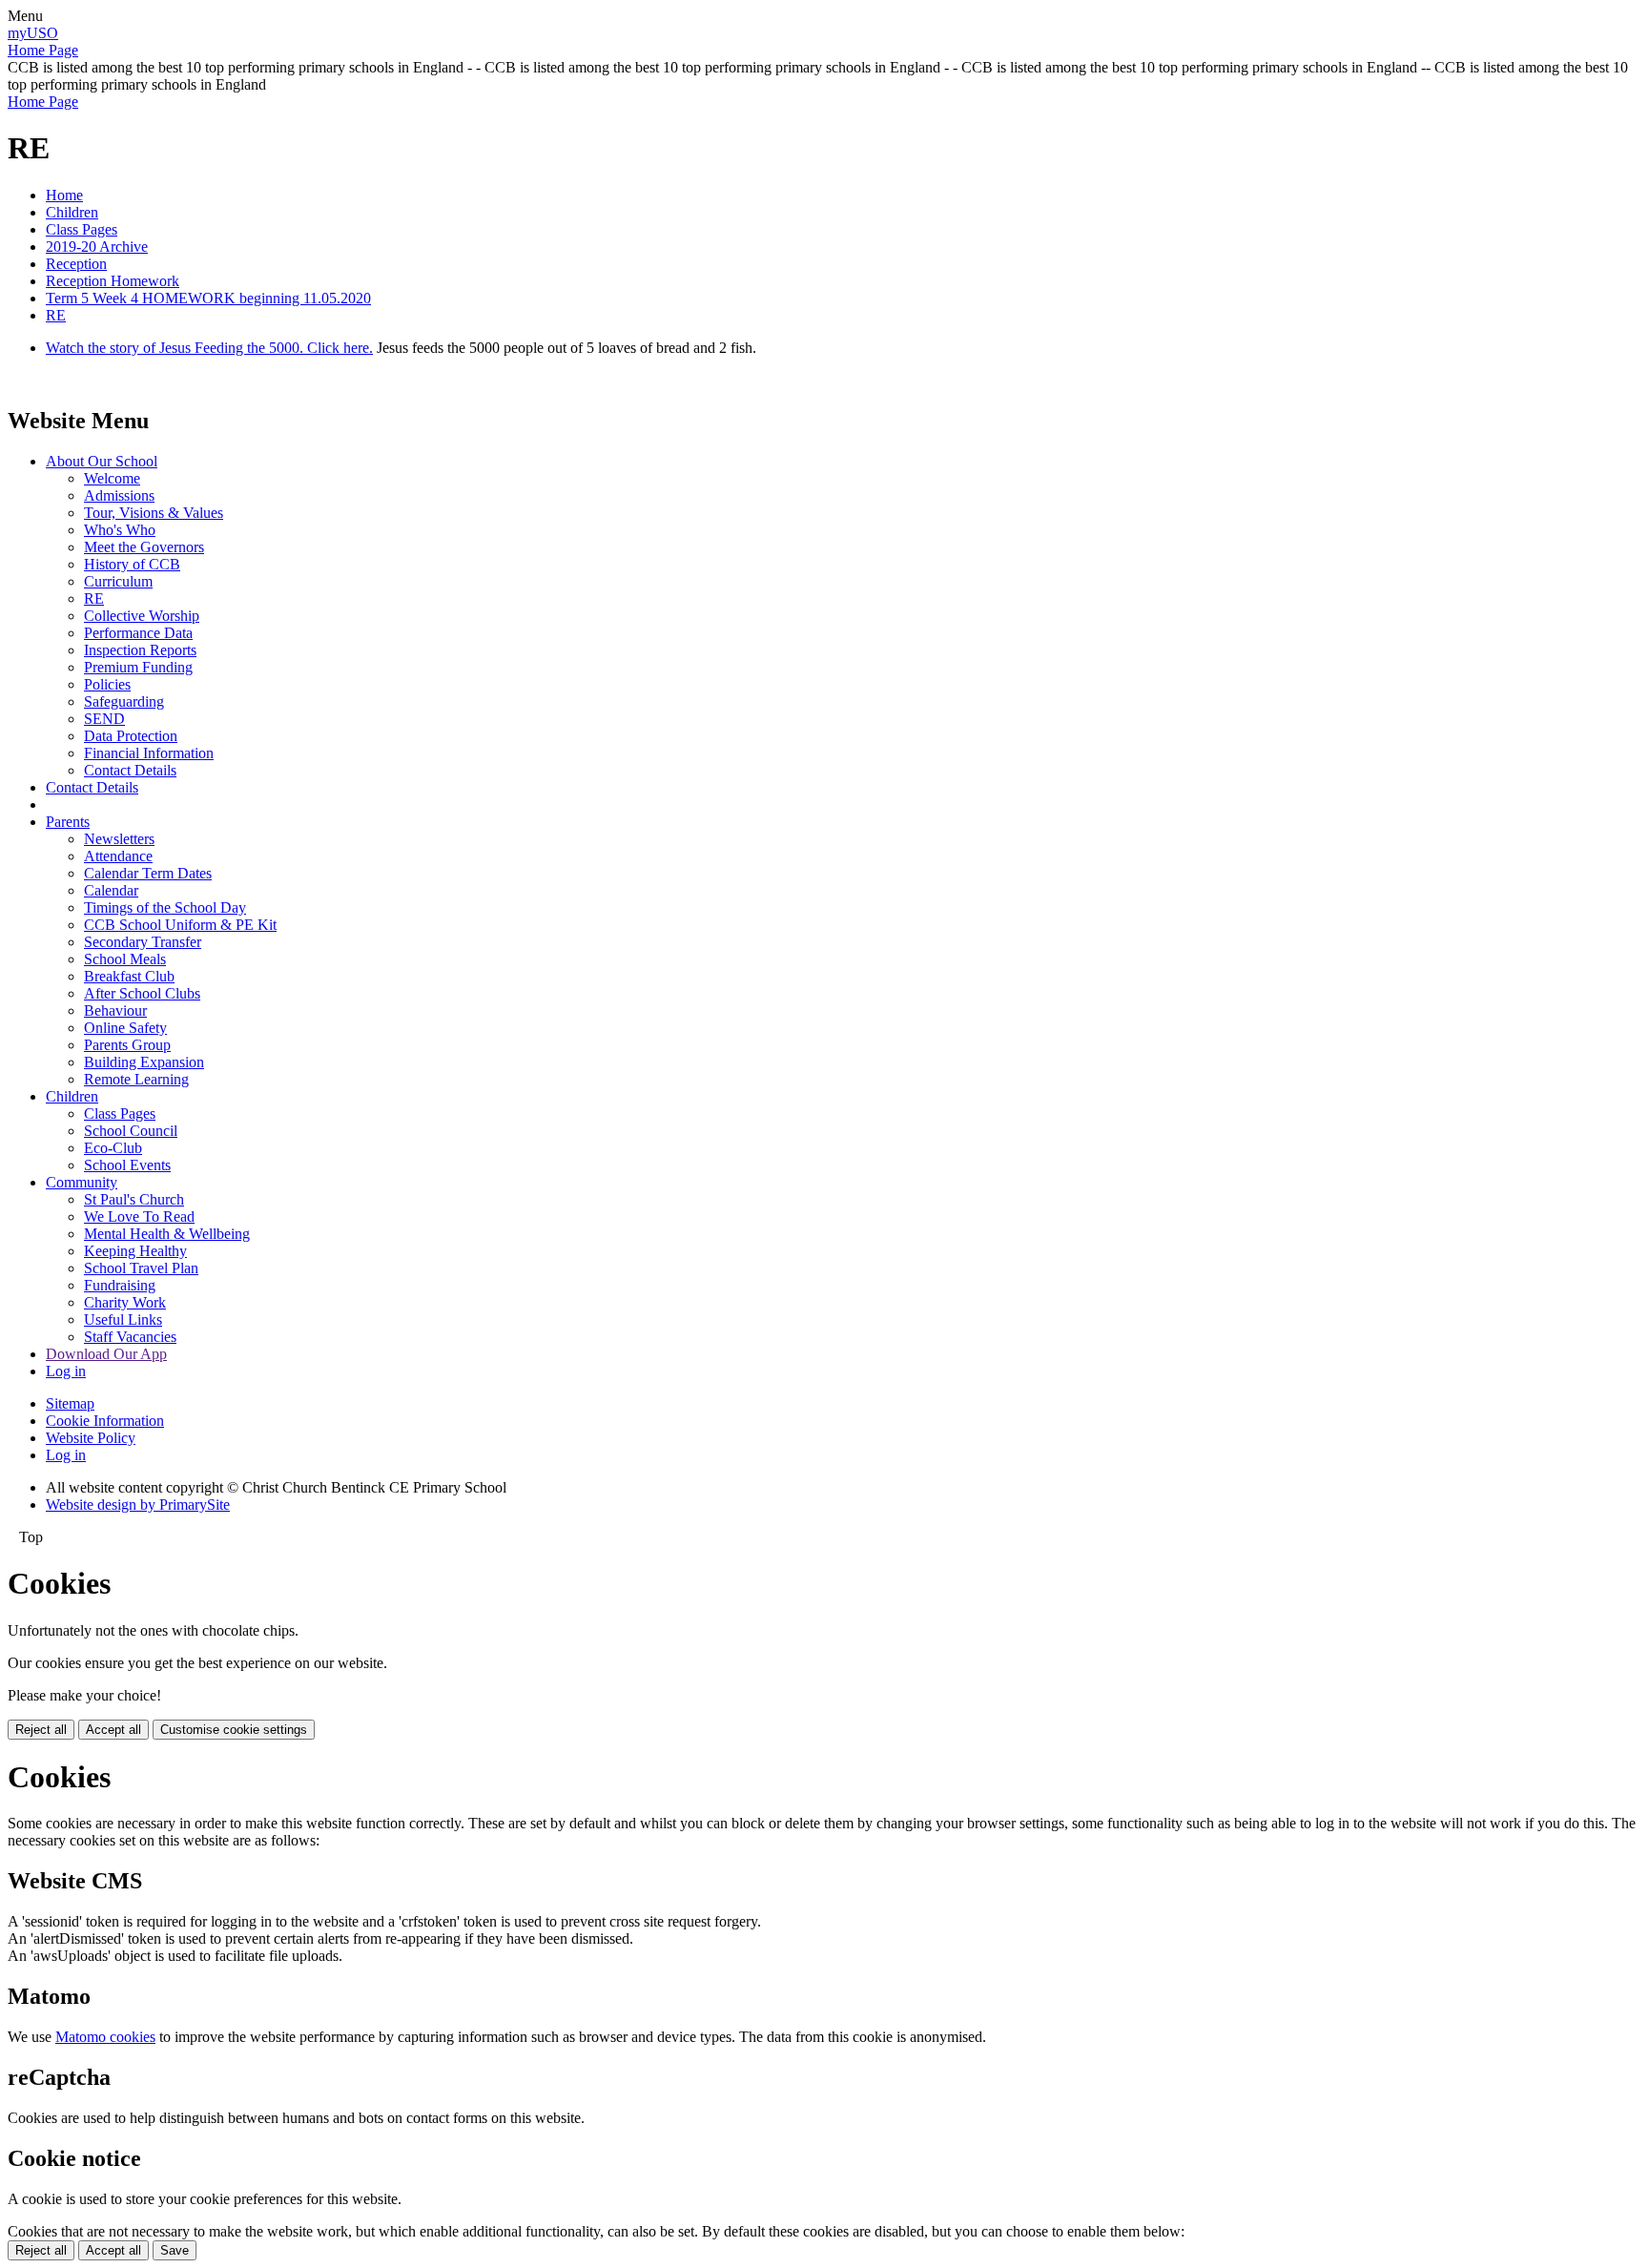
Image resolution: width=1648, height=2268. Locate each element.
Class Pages (82, 229)
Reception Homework (113, 281)
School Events (127, 1165)
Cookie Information (105, 1421)
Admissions (119, 495)
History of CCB (132, 564)
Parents (68, 822)
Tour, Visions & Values (154, 513)
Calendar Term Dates (148, 873)
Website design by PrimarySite (138, 1505)
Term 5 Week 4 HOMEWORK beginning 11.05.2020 (208, 298)
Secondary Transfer (143, 942)
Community (82, 1182)
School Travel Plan (141, 1268)
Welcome (112, 478)
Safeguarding (124, 701)
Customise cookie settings (234, 1730)
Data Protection (131, 736)
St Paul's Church (134, 1199)
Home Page (43, 50)
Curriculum (118, 581)
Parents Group (127, 1045)
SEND (104, 719)
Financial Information (149, 753)
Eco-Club (113, 1148)
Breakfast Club (129, 976)
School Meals (125, 959)
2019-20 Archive (97, 247)
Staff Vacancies (130, 1337)
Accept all (113, 1730)
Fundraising (120, 1285)
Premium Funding (138, 667)
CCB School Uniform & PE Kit (180, 925)
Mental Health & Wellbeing (167, 1234)
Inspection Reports (140, 650)
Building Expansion (144, 1062)
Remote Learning (136, 1079)
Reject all (41, 1730)
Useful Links (123, 1320)
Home (64, 195)
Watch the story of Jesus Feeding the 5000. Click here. (209, 348)
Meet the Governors (144, 547)
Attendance (118, 856)
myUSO (33, 33)
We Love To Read (139, 1216)
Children (72, 212)
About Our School (102, 461)
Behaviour (115, 1010)
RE (56, 315)
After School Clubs (142, 993)
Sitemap (70, 1403)
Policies (107, 684)
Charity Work (125, 1302)
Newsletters (119, 839)
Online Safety (125, 1028)
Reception (76, 264)
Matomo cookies (105, 2037)
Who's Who (120, 530)
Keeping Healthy (135, 1251)
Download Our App (106, 1354)
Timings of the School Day (165, 907)
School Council (131, 1131)
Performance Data (138, 633)
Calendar (111, 890)
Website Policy (91, 1438)
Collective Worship (142, 616)
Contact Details (130, 770)
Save (175, 2250)
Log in (66, 1371)
